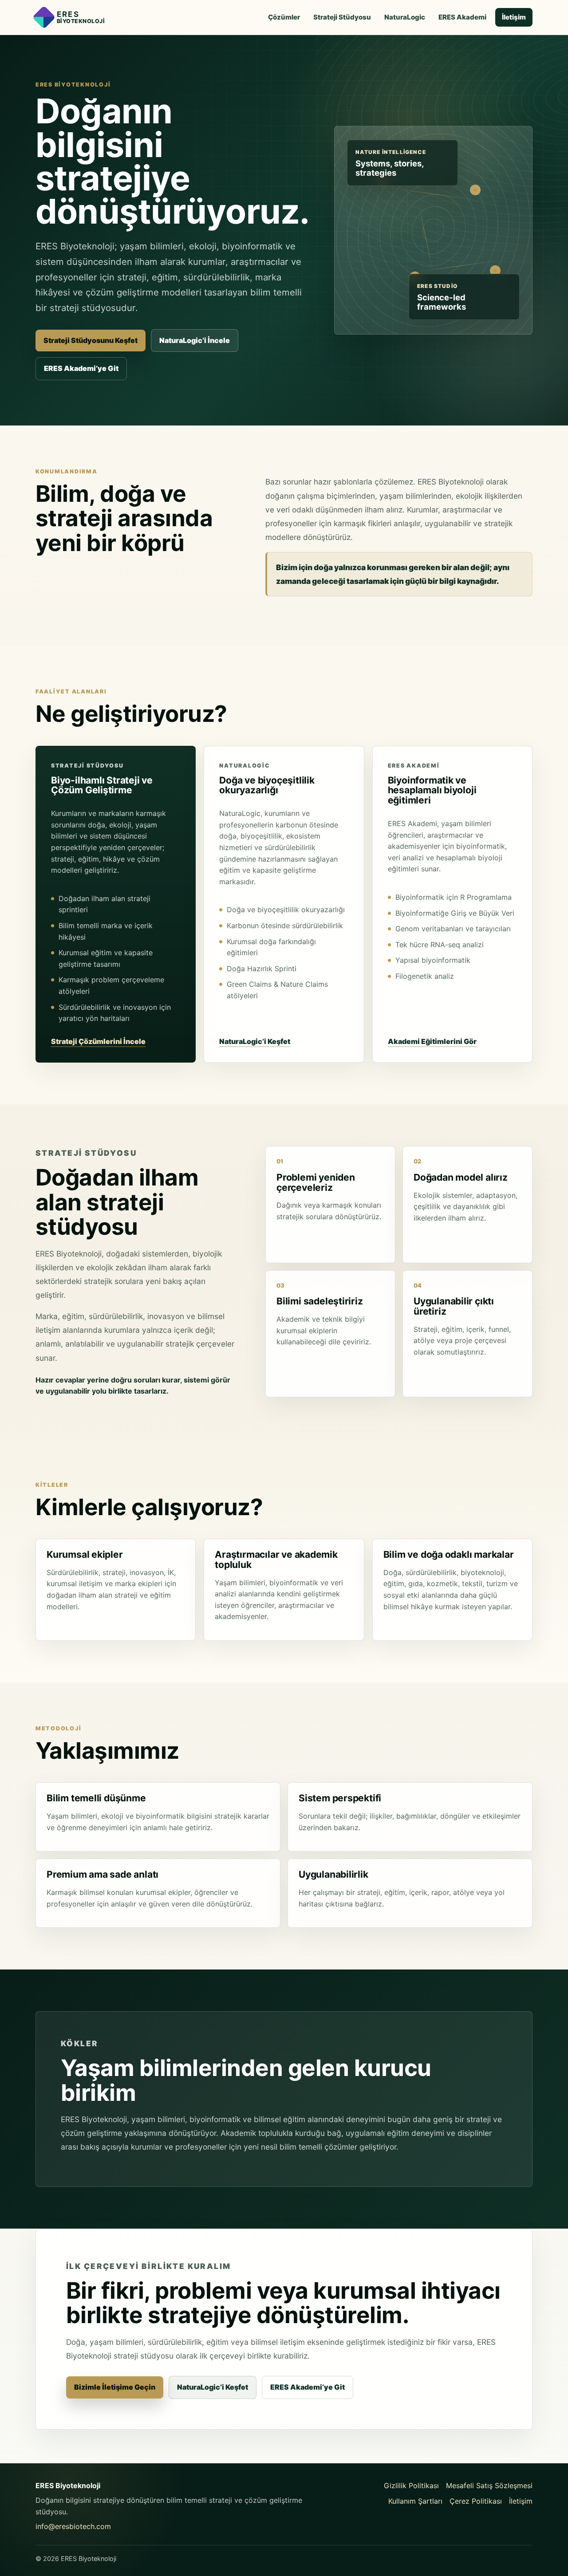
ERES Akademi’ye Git (81, 368)
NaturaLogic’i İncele (195, 340)
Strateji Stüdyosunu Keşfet (91, 340)
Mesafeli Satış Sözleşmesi (489, 2485)
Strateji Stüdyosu (342, 17)
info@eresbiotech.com (73, 2526)
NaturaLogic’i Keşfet (255, 1041)
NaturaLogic (405, 17)
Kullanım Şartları (415, 2501)
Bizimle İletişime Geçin (115, 2387)
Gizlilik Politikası (411, 2485)
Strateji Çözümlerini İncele (98, 1041)
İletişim (514, 17)
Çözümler (284, 17)
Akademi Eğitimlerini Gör (432, 1041)
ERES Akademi (462, 17)
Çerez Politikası (476, 2501)
